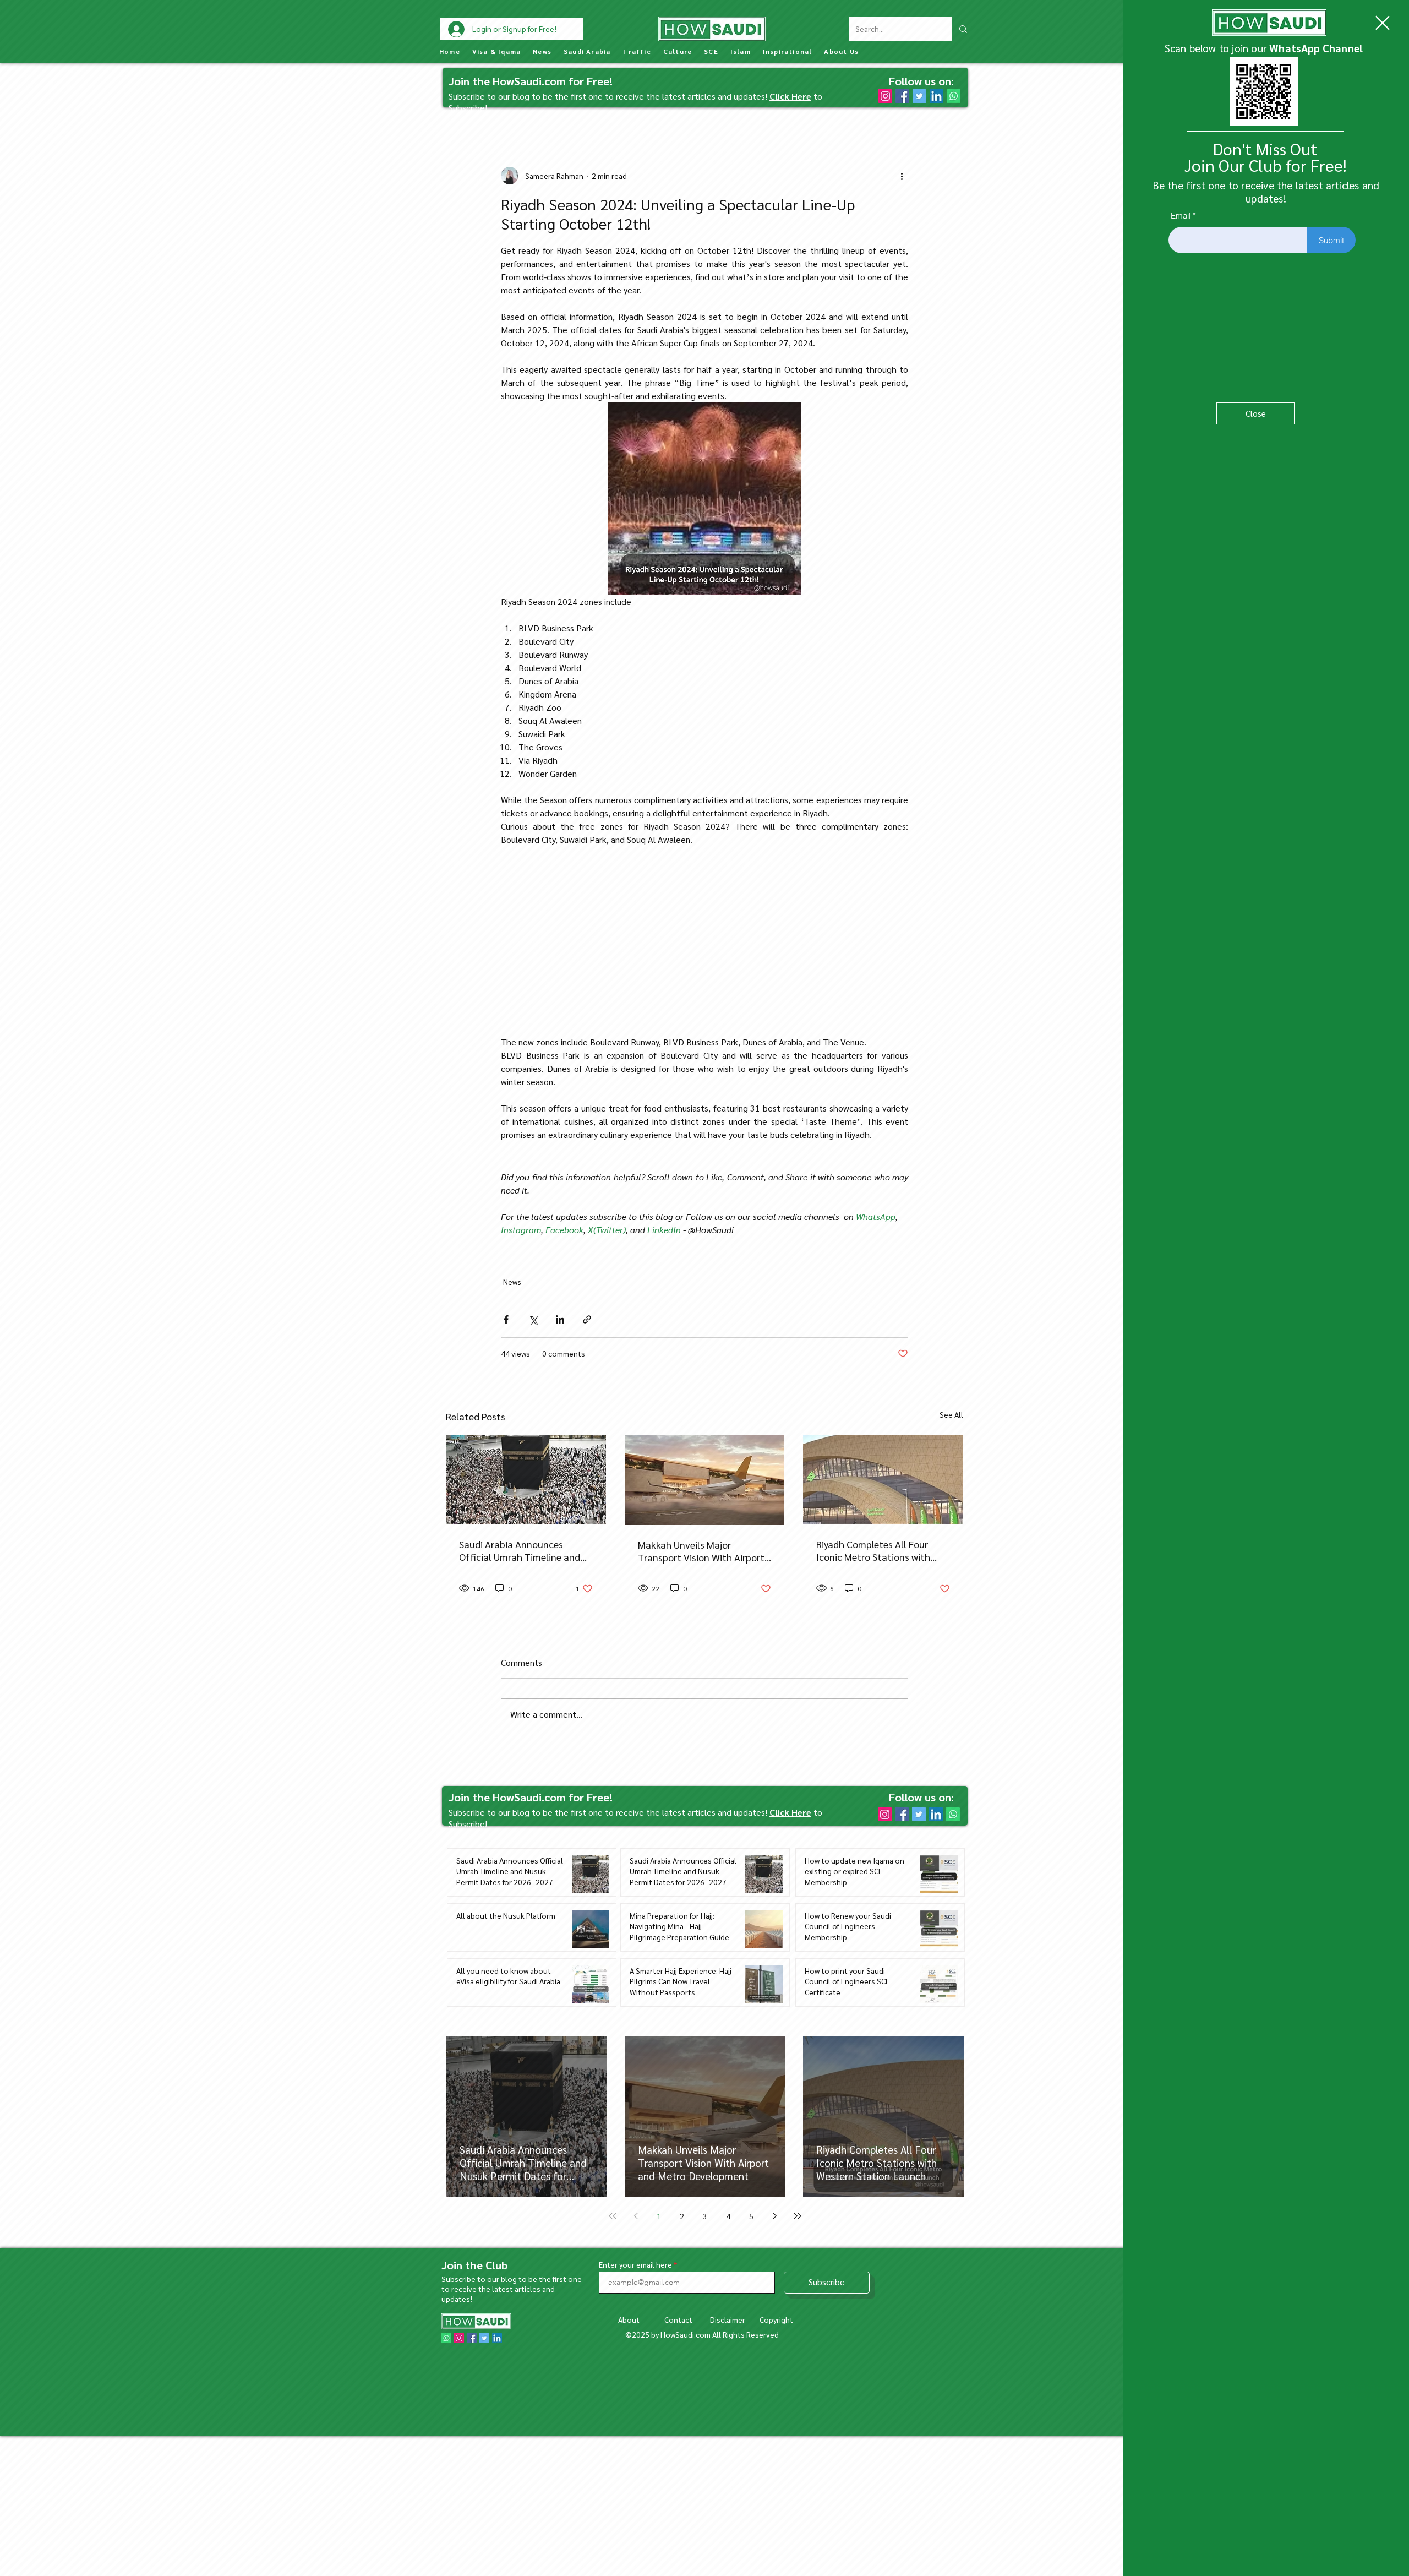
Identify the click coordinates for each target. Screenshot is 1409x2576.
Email (1181, 216)
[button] (1383, 23)
